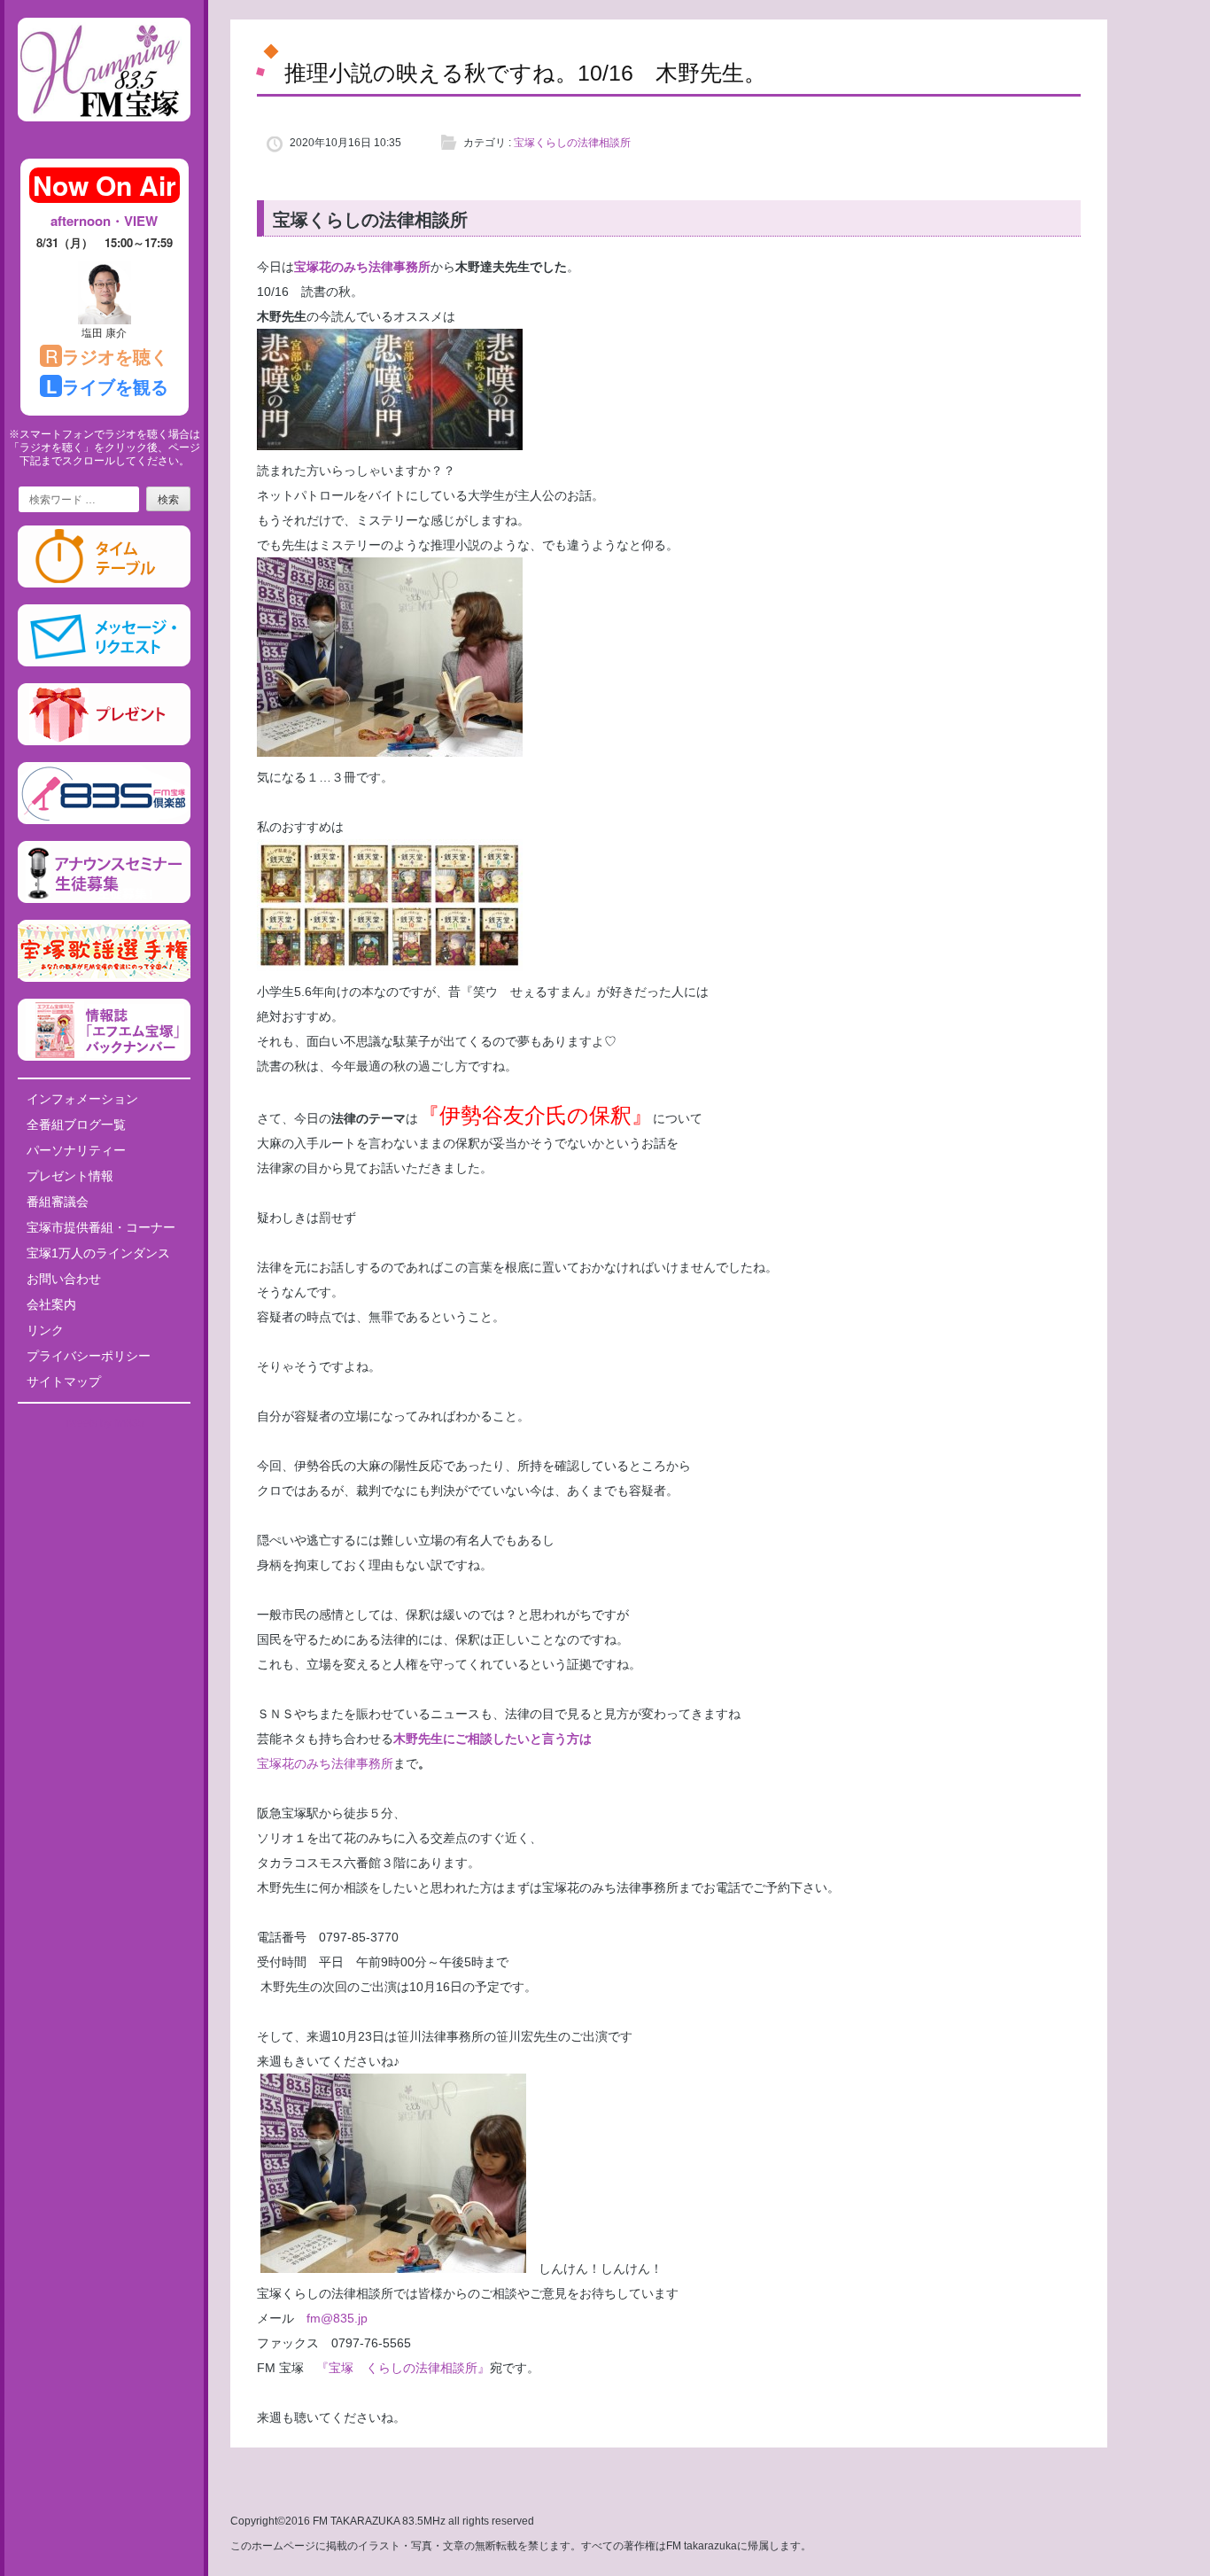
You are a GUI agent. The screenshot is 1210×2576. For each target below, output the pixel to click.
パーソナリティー (76, 1150)
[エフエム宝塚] (104, 136)
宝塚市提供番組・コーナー (101, 1227)
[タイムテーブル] (104, 584)
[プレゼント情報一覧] (104, 742)
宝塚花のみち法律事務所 (362, 267)
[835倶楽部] (104, 821)
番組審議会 (58, 1202)
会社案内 (51, 1304)
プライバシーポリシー (89, 1356)
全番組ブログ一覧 (76, 1125)
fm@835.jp (331, 2318)
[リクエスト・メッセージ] (104, 663)
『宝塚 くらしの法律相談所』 (403, 2368)
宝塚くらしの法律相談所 (572, 143)
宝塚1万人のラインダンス (98, 1253)
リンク (45, 1330)
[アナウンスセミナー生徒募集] (104, 899)
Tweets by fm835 (104, 1423)
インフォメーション (82, 1099)
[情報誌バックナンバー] (104, 1057)
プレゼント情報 (70, 1176)
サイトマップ (64, 1381)
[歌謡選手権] (104, 978)
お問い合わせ (64, 1279)
